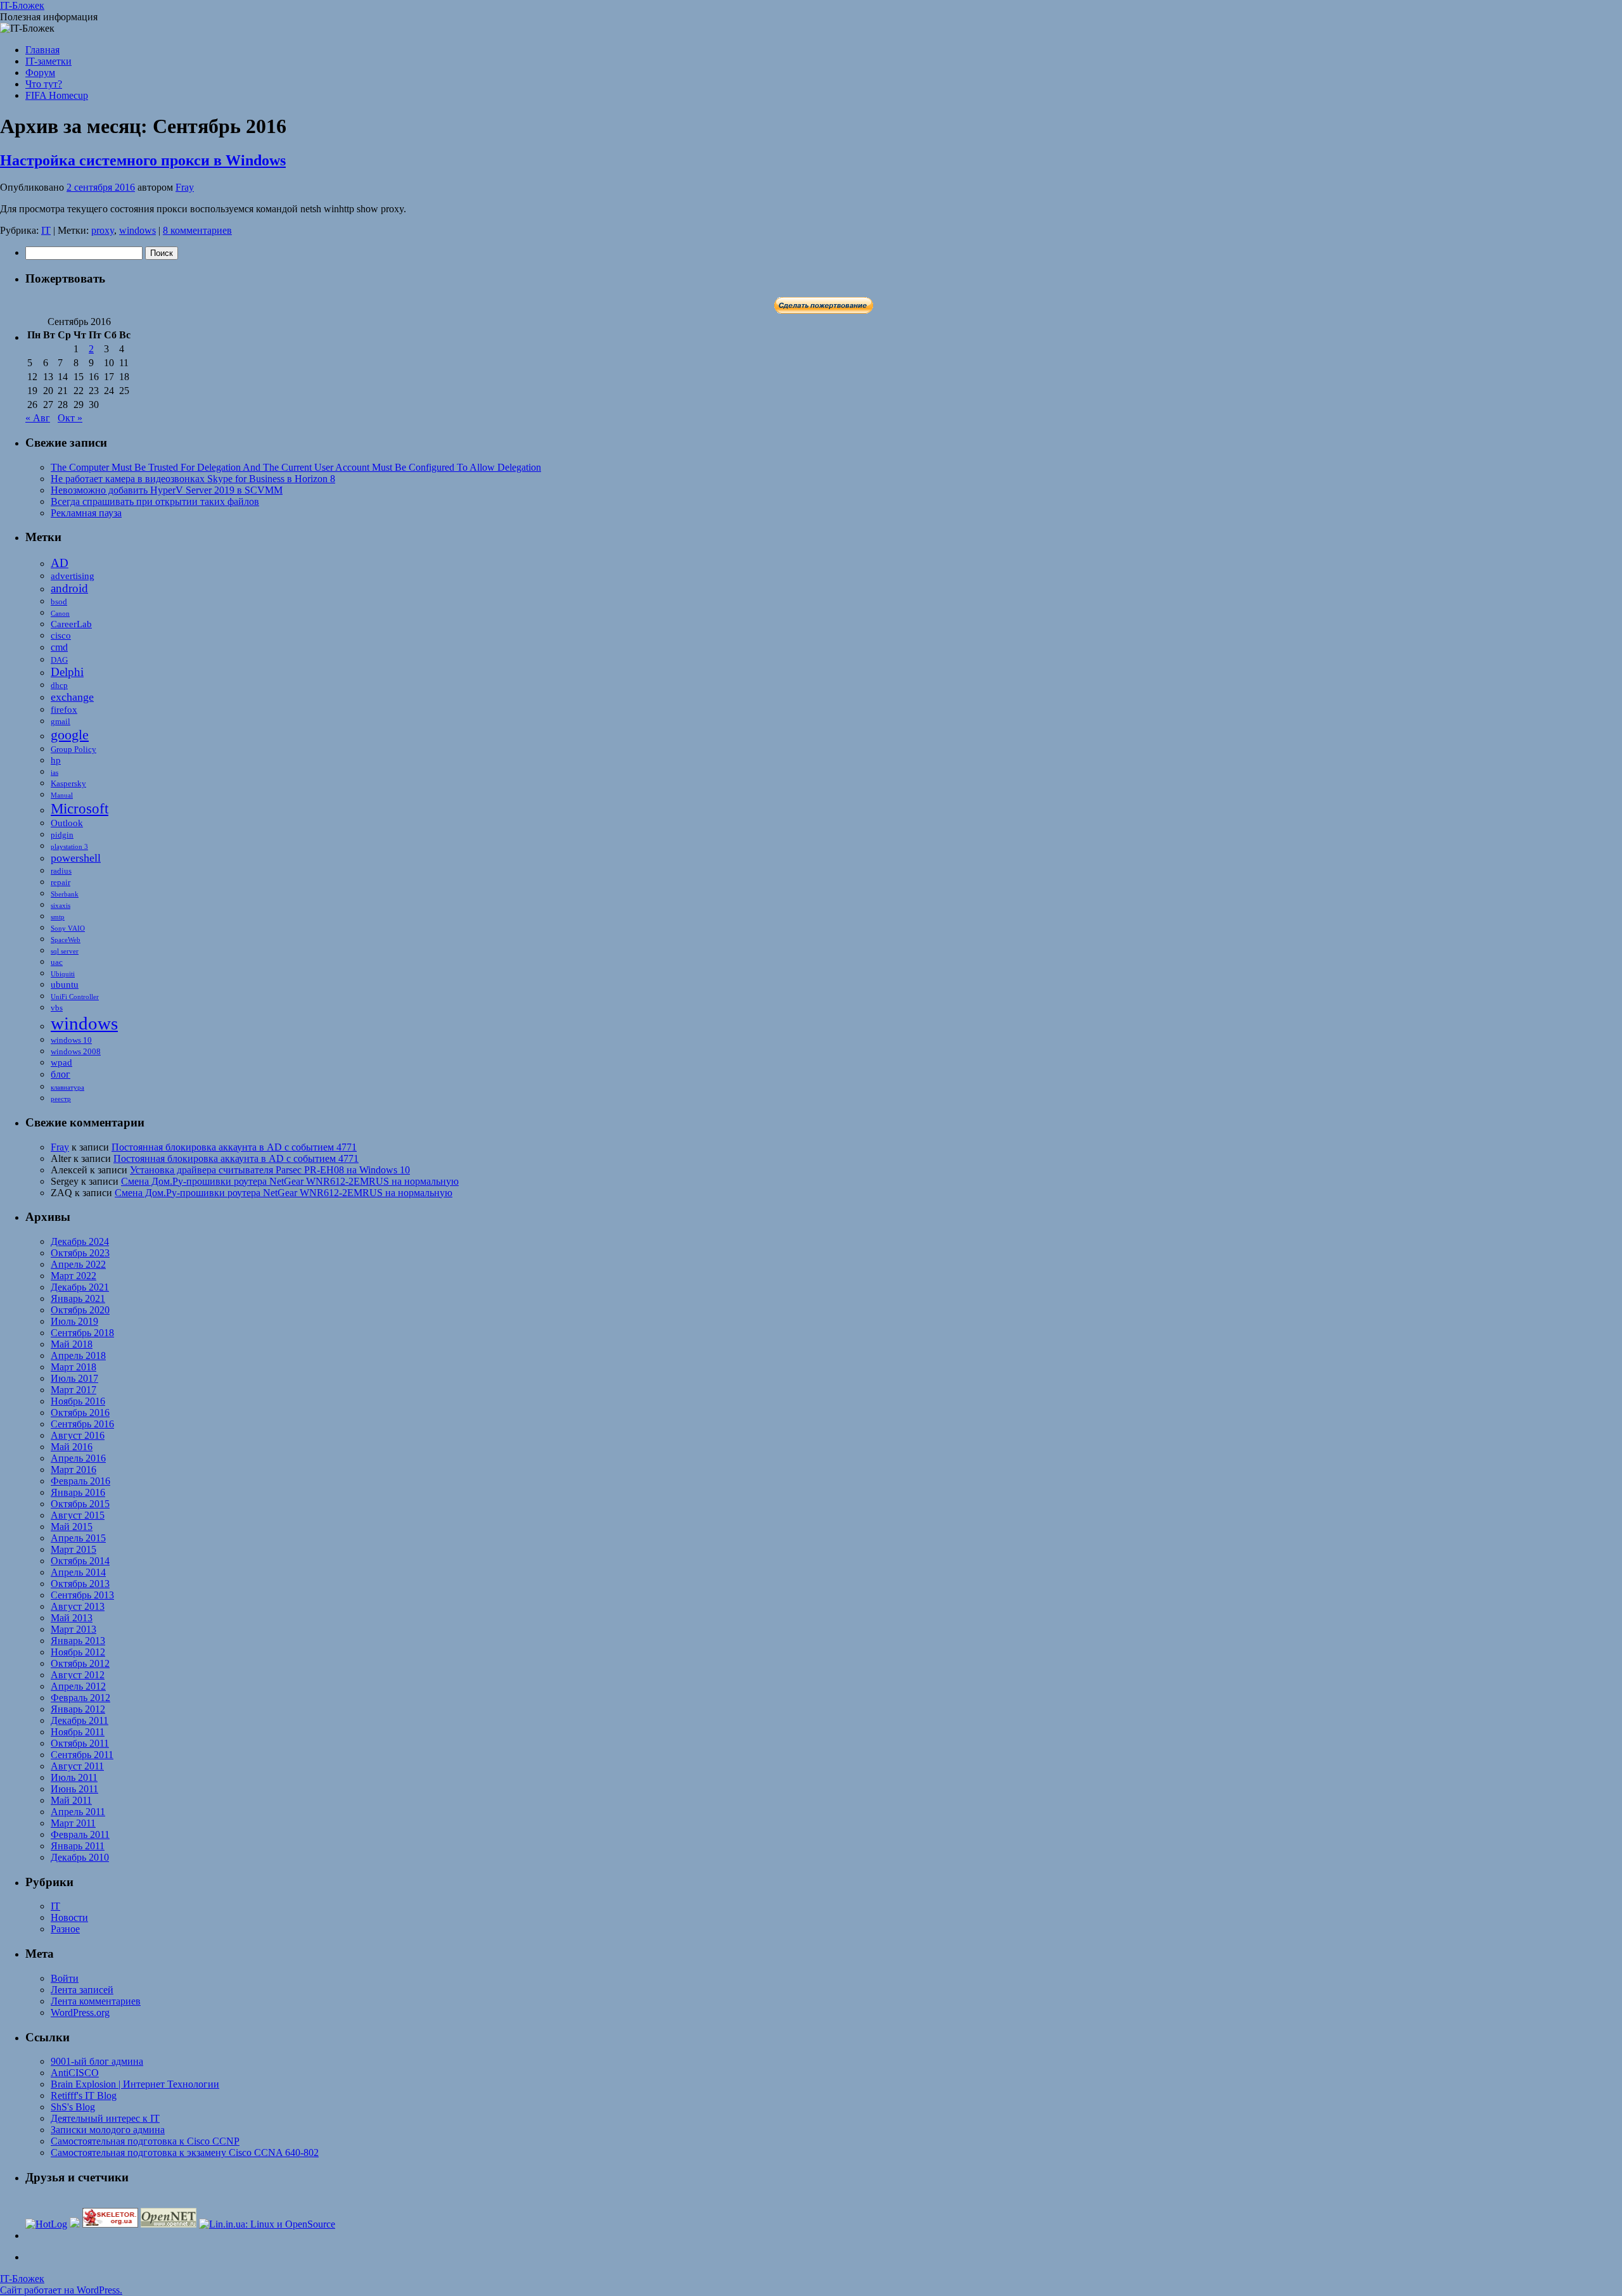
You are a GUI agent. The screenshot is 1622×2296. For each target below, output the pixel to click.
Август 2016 (78, 1435)
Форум (40, 73)
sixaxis (61, 906)
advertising (73, 576)
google (70, 735)
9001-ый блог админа (97, 2061)
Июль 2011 (74, 1777)
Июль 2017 (74, 1378)
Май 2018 (72, 1344)
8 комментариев (197, 230)
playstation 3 (69, 847)
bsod (59, 602)
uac (57, 962)
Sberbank (65, 894)
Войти (65, 1978)
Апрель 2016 (78, 1458)
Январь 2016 (78, 1492)
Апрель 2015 (78, 1538)
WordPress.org (80, 2012)
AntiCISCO (75, 2073)
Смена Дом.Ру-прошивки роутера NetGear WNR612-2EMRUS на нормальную (290, 1181)
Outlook (67, 823)
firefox (64, 710)
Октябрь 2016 (80, 1413)
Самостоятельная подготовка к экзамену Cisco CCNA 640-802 (185, 2152)
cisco (61, 635)
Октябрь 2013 (80, 1584)
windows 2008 (76, 1051)
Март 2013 (73, 1629)
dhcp (59, 685)
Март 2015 (73, 1549)
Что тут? (44, 84)
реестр (61, 1099)
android (69, 588)
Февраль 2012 (80, 1698)
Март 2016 (73, 1470)
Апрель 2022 (78, 1264)
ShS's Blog (73, 2107)
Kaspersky (68, 783)
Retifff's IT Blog (84, 2095)
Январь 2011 (78, 1846)
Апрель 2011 (78, 1812)
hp (56, 760)
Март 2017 (73, 1390)
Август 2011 (77, 1766)
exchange (72, 697)
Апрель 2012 (78, 1686)
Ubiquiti (63, 974)
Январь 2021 (78, 1298)
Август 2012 (78, 1675)
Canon (60, 614)
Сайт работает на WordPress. (61, 2290)
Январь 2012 (78, 1709)
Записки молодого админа (108, 2130)
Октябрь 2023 (80, 1253)
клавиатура (67, 1087)
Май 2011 (71, 1800)
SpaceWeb (66, 940)
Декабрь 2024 (80, 1241)
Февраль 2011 (80, 1834)
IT (46, 230)
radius (61, 871)
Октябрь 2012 (80, 1663)
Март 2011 (73, 1823)
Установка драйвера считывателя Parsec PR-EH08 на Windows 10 (270, 1170)
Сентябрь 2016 (82, 1424)
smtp (58, 917)
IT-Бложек (22, 5)
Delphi (67, 672)
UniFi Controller (75, 997)
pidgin (62, 835)
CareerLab (71, 624)
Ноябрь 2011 (78, 1732)
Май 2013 (72, 1618)
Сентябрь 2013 (82, 1595)
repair (61, 882)
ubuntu (65, 985)
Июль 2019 (74, 1321)
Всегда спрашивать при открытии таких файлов (155, 501)
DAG (59, 660)
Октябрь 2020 (80, 1310)
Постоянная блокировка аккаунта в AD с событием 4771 (234, 1147)
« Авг (38, 418)
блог (61, 1074)
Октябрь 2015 (80, 1504)
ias (54, 773)
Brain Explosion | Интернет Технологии (135, 2084)
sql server (65, 951)
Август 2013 (78, 1606)
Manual (62, 795)
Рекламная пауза (86, 513)
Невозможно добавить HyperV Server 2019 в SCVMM (167, 490)
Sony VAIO (68, 928)
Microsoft (80, 808)
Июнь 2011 (74, 1789)
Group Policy (73, 749)
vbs (57, 1008)
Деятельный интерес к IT (105, 2118)
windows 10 (71, 1040)
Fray (185, 187)
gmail (61, 721)
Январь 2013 (78, 1641)
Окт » (70, 418)
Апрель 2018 (78, 1355)
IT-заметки (48, 61)
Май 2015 (72, 1527)
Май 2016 (72, 1447)
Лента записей (82, 1990)
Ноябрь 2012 (78, 1652)
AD (60, 563)
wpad (61, 1062)
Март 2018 (73, 1367)
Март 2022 (73, 1276)
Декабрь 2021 (80, 1287)
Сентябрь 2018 (82, 1333)
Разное (65, 1929)
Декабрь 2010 (80, 1857)
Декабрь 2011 (80, 1720)
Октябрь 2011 (80, 1743)
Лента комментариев (96, 2001)
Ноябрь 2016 (78, 1401)
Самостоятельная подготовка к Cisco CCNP (145, 2141)
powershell (76, 858)
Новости (69, 1917)
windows (137, 230)
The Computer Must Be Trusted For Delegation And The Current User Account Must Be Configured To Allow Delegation (296, 467)
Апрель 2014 (78, 1572)
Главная (42, 50)
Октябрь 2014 (80, 1561)
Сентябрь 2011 (82, 1755)
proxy (103, 230)
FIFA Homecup (57, 95)
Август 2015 (78, 1515)
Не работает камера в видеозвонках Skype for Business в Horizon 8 (193, 479)
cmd (59, 647)
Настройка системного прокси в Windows (143, 160)
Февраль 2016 (80, 1481)
